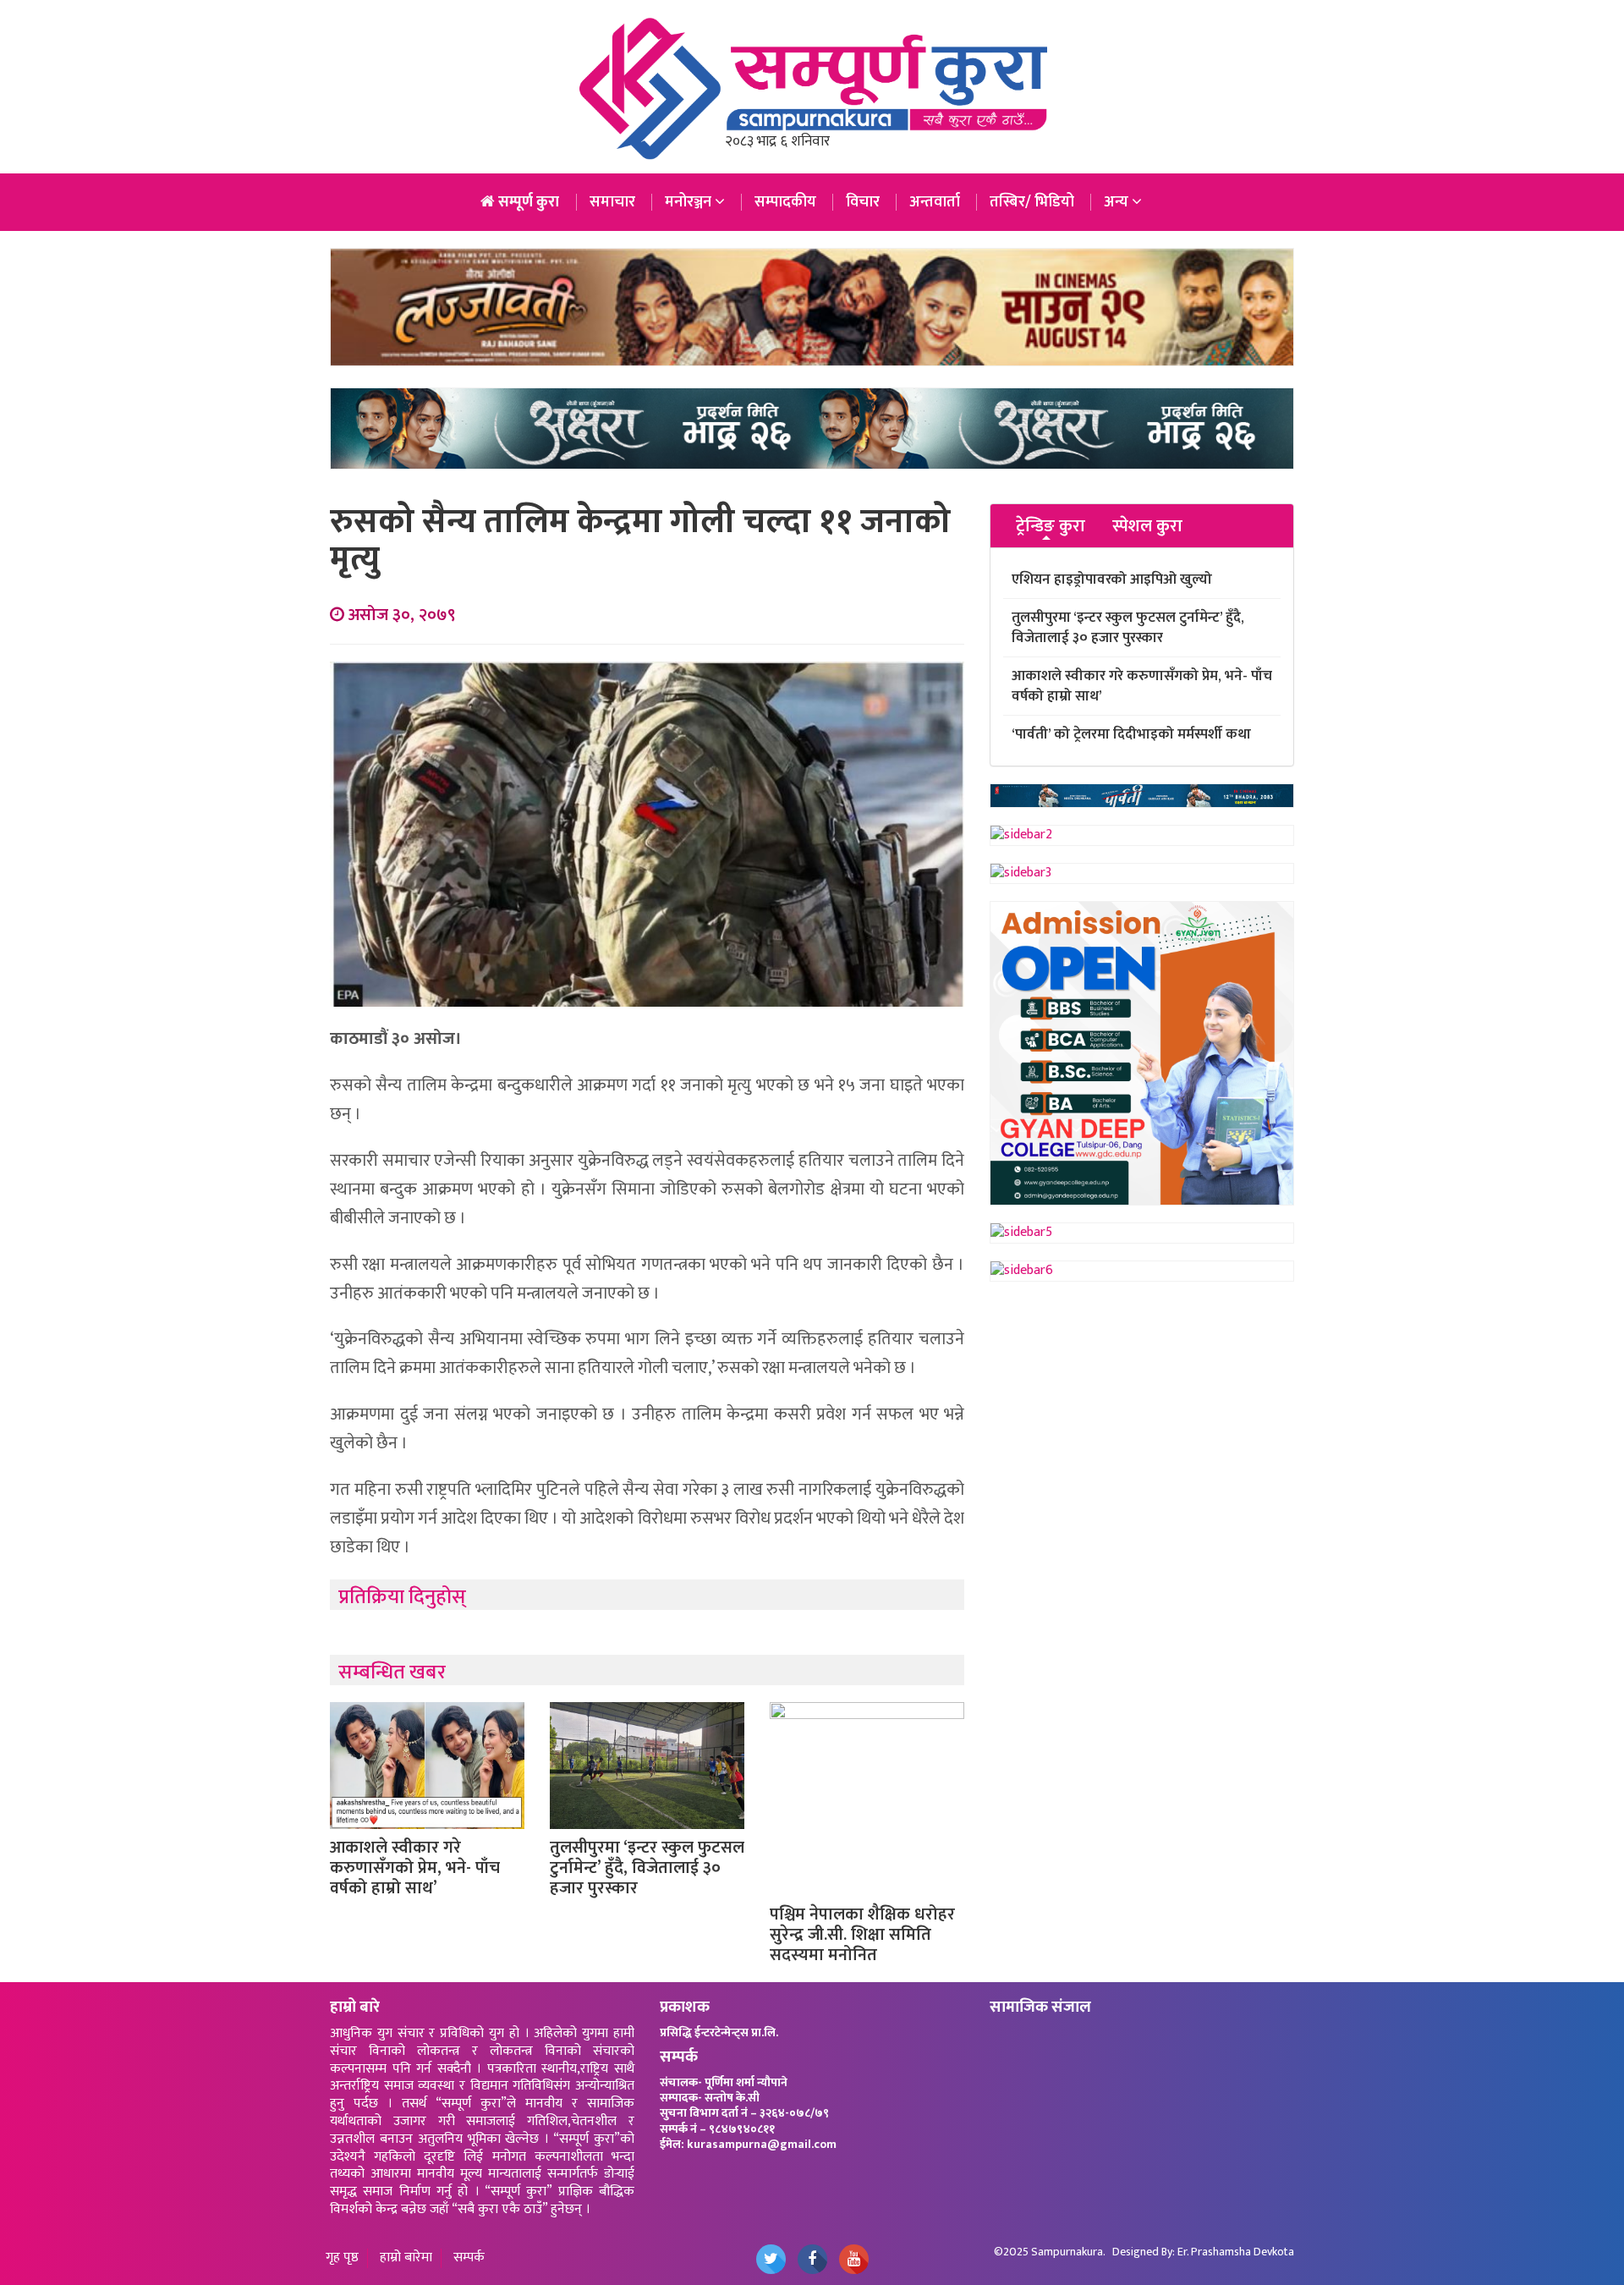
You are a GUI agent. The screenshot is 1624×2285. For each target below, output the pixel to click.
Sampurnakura (1067, 2252)
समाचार (612, 202)
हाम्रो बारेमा (406, 2258)
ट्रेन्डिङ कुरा (1051, 527)
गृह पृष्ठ (342, 2258)
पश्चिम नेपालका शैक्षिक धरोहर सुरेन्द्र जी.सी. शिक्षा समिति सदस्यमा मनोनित (862, 1935)
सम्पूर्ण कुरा (527, 202)
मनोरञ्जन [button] (690, 202)
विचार (863, 202)
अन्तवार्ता (935, 202)
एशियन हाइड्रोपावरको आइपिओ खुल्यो (1112, 579)
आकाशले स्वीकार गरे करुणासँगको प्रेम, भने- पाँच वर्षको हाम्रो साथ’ (415, 1868)
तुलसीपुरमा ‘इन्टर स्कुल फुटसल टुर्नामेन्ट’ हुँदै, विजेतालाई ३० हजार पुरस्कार (647, 1868)
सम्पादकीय (785, 202)
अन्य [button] (1118, 202)
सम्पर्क (469, 2258)
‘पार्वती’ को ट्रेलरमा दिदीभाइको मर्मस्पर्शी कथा (1131, 734)
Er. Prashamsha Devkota (1236, 2252)
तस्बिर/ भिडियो (1032, 202)
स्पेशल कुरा (1147, 527)
